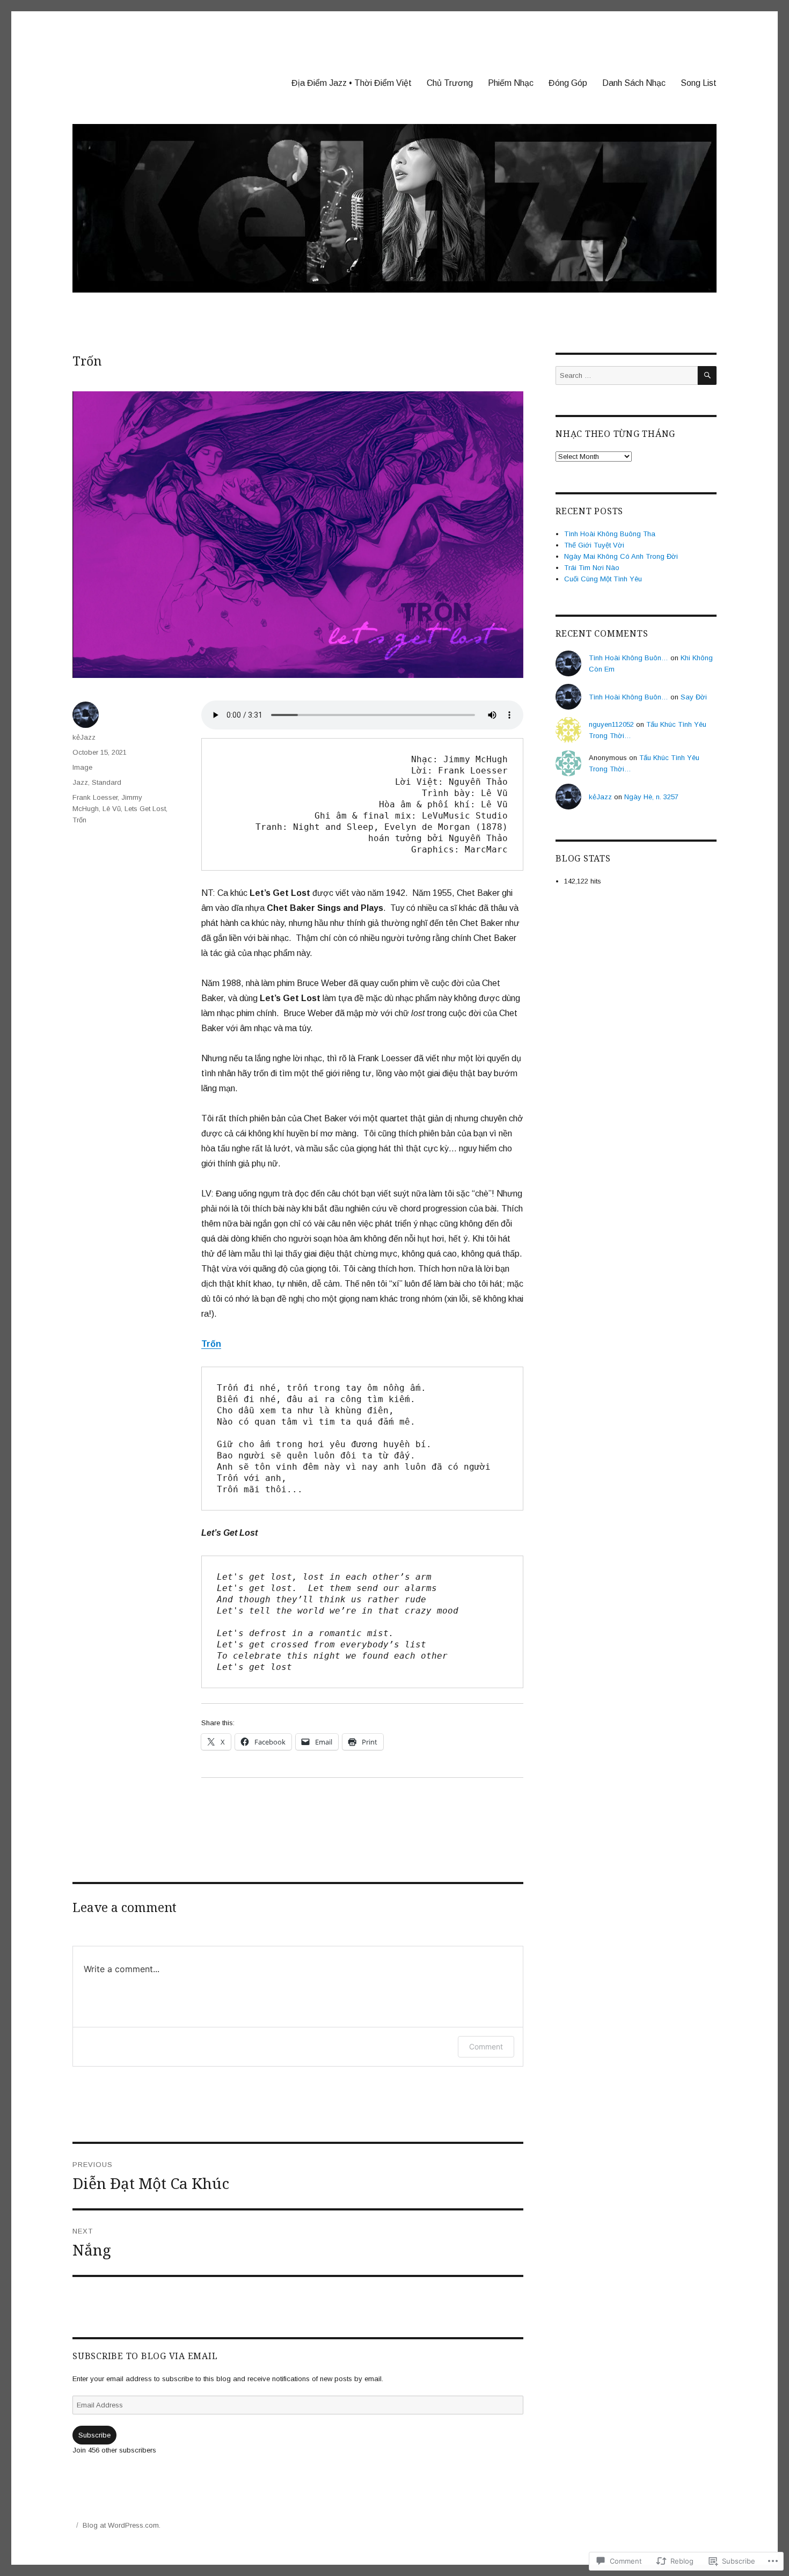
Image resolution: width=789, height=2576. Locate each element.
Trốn (79, 820)
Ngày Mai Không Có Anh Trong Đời (621, 556)
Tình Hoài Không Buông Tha (610, 534)
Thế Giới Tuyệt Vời (594, 545)
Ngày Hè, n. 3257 (651, 797)
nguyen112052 (611, 724)
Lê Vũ (112, 809)
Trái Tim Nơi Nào (592, 568)
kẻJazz (84, 737)
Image (82, 767)
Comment (486, 2046)
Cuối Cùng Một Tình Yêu (603, 579)
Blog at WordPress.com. (122, 2525)
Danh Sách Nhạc (634, 83)
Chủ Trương (450, 83)
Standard (107, 782)
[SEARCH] (707, 375)
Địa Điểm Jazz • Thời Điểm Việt (352, 83)
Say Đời (694, 697)
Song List (699, 83)
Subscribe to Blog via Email (145, 2356)
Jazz (80, 782)
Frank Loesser (95, 797)
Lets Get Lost (145, 809)
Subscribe (94, 2435)
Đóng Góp (568, 83)
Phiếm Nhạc (511, 83)
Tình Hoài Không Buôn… (629, 658)
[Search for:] (627, 375)
